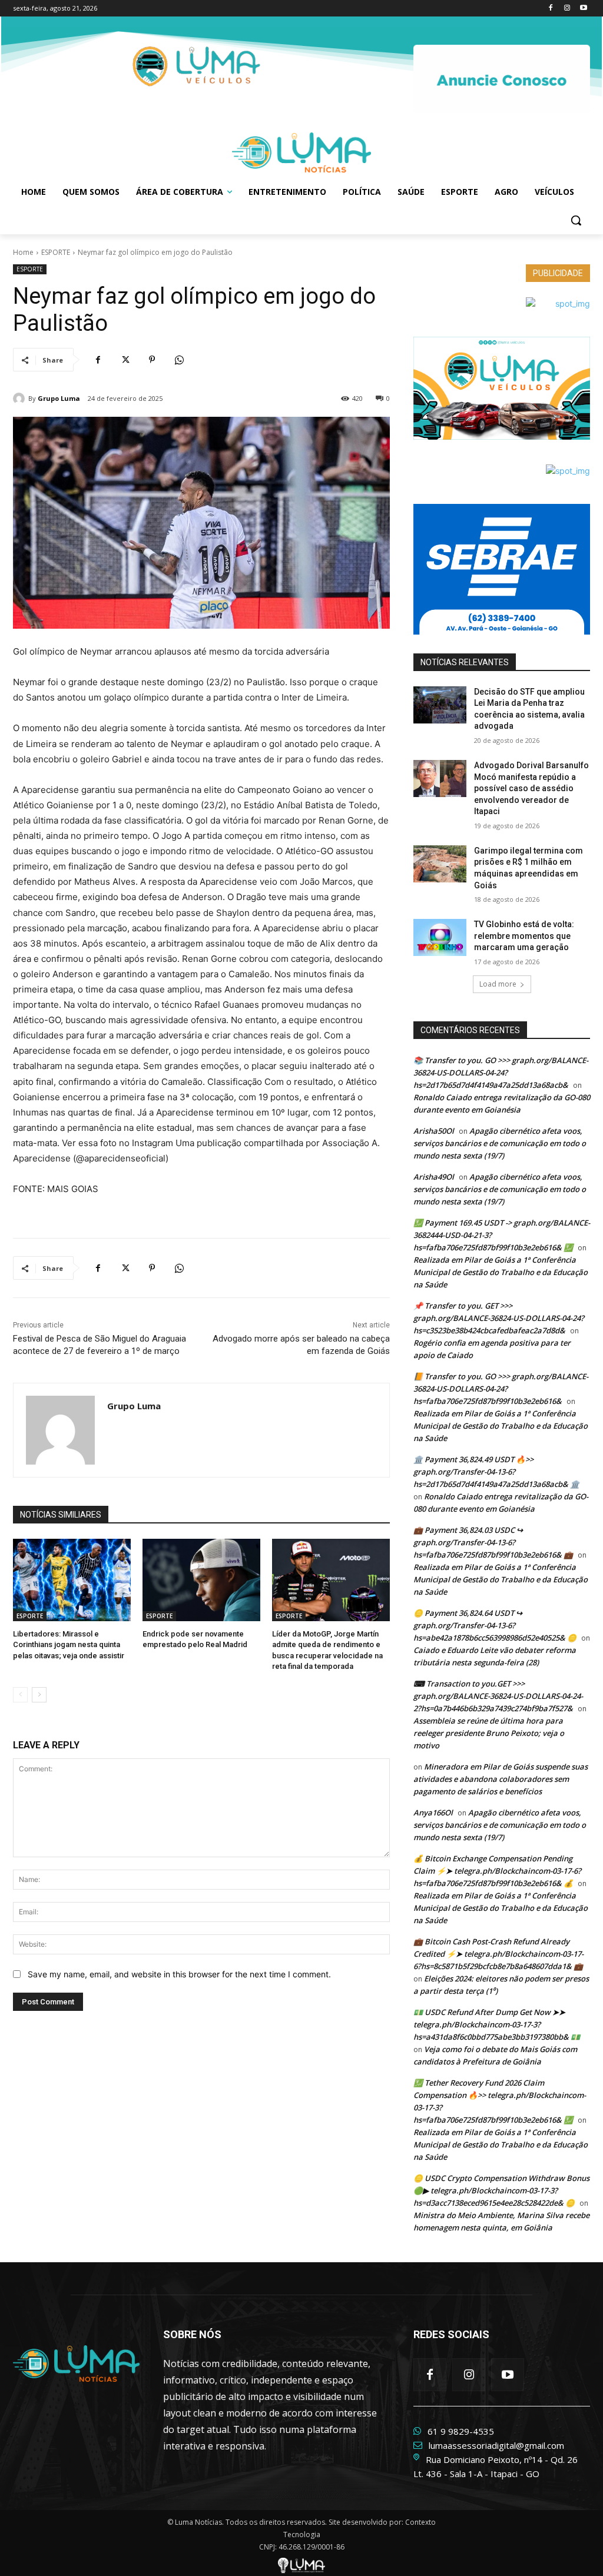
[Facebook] (551, 9)
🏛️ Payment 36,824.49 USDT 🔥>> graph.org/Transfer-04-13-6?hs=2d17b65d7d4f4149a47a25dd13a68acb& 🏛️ (496, 1472)
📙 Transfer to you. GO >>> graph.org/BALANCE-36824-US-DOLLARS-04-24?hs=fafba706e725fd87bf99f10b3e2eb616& (501, 1389)
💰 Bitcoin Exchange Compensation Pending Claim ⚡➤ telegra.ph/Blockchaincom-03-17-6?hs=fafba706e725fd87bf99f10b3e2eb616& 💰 (497, 1871)
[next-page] (39, 1695)
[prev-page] (20, 1695)
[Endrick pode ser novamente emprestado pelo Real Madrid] (201, 1580)
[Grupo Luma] (21, 399)
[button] (576, 220)
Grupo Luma (59, 398)
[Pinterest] (152, 360)
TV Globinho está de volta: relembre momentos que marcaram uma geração (524, 936)
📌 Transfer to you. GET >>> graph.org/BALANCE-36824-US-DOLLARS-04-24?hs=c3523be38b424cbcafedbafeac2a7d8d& (499, 1318)
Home (23, 252)
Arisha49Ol (434, 1177)
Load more (498, 984)
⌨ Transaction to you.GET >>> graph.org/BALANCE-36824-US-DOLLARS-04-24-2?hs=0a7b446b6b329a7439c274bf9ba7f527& (498, 1696)
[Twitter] (125, 360)
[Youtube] (583, 9)
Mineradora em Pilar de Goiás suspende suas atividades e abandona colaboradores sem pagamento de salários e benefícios (501, 1779)
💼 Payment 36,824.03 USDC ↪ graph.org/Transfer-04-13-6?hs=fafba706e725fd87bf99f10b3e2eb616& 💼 (493, 1542)
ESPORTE (56, 252)
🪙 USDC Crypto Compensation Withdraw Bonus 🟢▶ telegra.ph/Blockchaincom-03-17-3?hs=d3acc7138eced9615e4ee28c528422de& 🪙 (501, 2190)
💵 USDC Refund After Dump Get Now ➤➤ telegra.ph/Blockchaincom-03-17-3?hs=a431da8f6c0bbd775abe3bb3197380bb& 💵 (497, 2024)
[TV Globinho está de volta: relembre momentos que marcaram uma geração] (440, 937)
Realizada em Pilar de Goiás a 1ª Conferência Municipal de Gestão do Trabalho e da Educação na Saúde (501, 1272)
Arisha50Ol (434, 1131)
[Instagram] (567, 9)
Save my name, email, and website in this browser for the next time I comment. (179, 1974)
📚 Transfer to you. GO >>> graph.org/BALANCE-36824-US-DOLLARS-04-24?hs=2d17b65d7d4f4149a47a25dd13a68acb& (501, 1073)
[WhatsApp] (179, 360)
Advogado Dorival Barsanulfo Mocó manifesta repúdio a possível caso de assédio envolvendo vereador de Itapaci (531, 788)
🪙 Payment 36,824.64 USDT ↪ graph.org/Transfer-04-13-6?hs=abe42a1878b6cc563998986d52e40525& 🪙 (495, 1625)
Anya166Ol (433, 1813)
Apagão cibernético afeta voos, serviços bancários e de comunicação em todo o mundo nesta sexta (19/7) (500, 1143)
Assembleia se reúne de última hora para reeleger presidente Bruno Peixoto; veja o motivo (489, 1733)
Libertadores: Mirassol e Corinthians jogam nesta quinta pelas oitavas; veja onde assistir (69, 1644)
